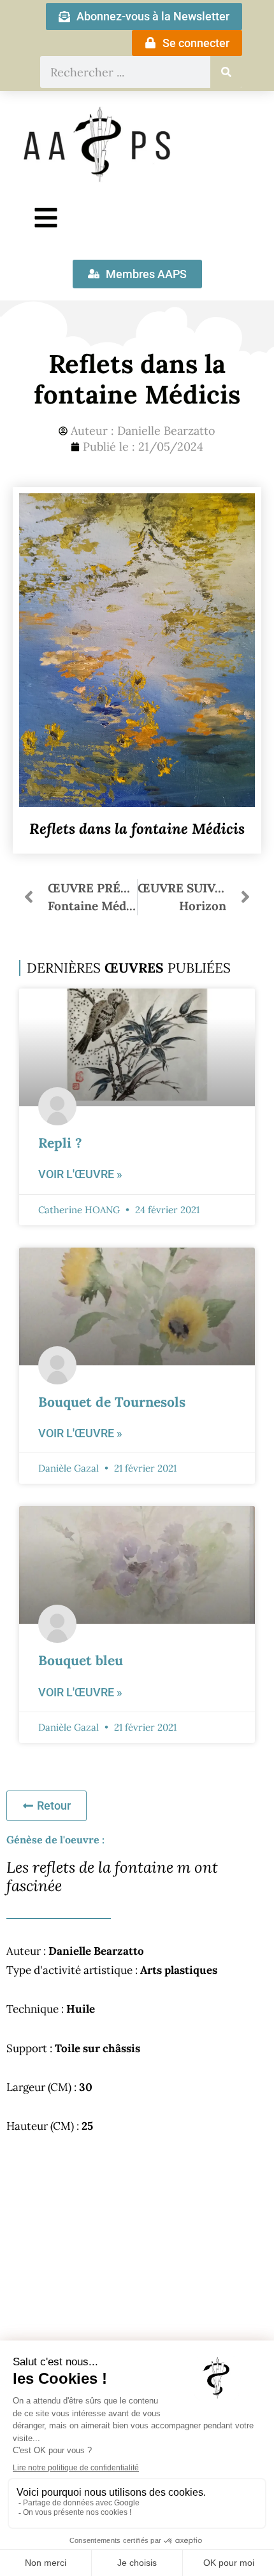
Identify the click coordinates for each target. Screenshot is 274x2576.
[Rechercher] (226, 72)
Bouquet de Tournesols (112, 1402)
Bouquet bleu (81, 1660)
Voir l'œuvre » (80, 1174)
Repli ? (60, 1143)
